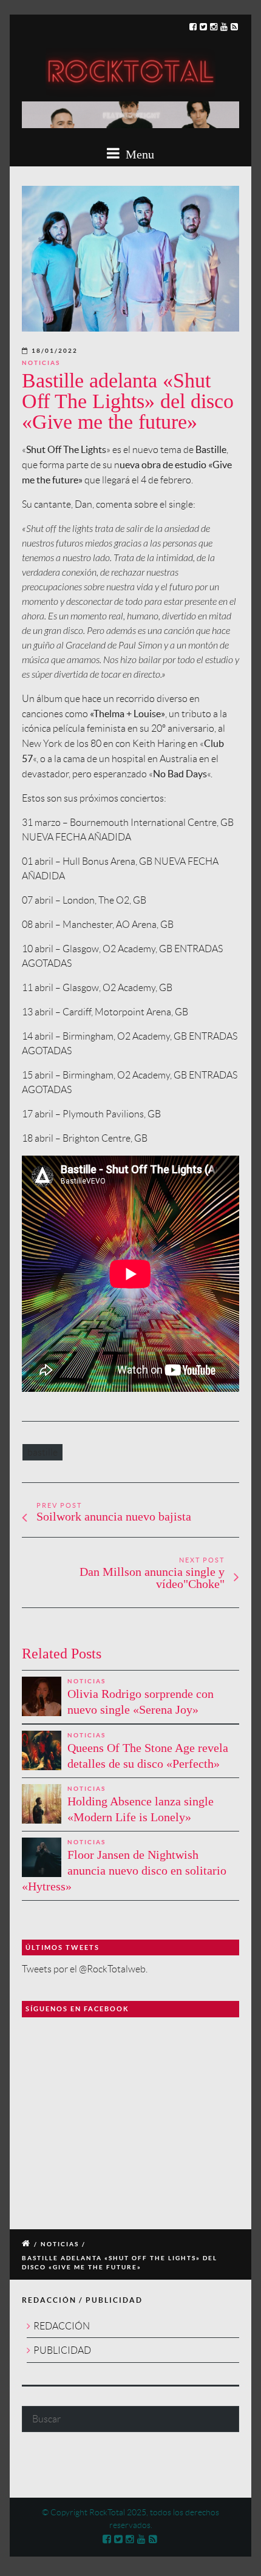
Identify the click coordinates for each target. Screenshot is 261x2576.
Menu (138, 154)
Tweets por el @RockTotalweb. (85, 1969)
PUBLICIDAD (62, 2350)
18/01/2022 (55, 351)
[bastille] (130, 259)
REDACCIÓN (62, 2326)
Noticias (41, 363)
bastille (42, 1452)
